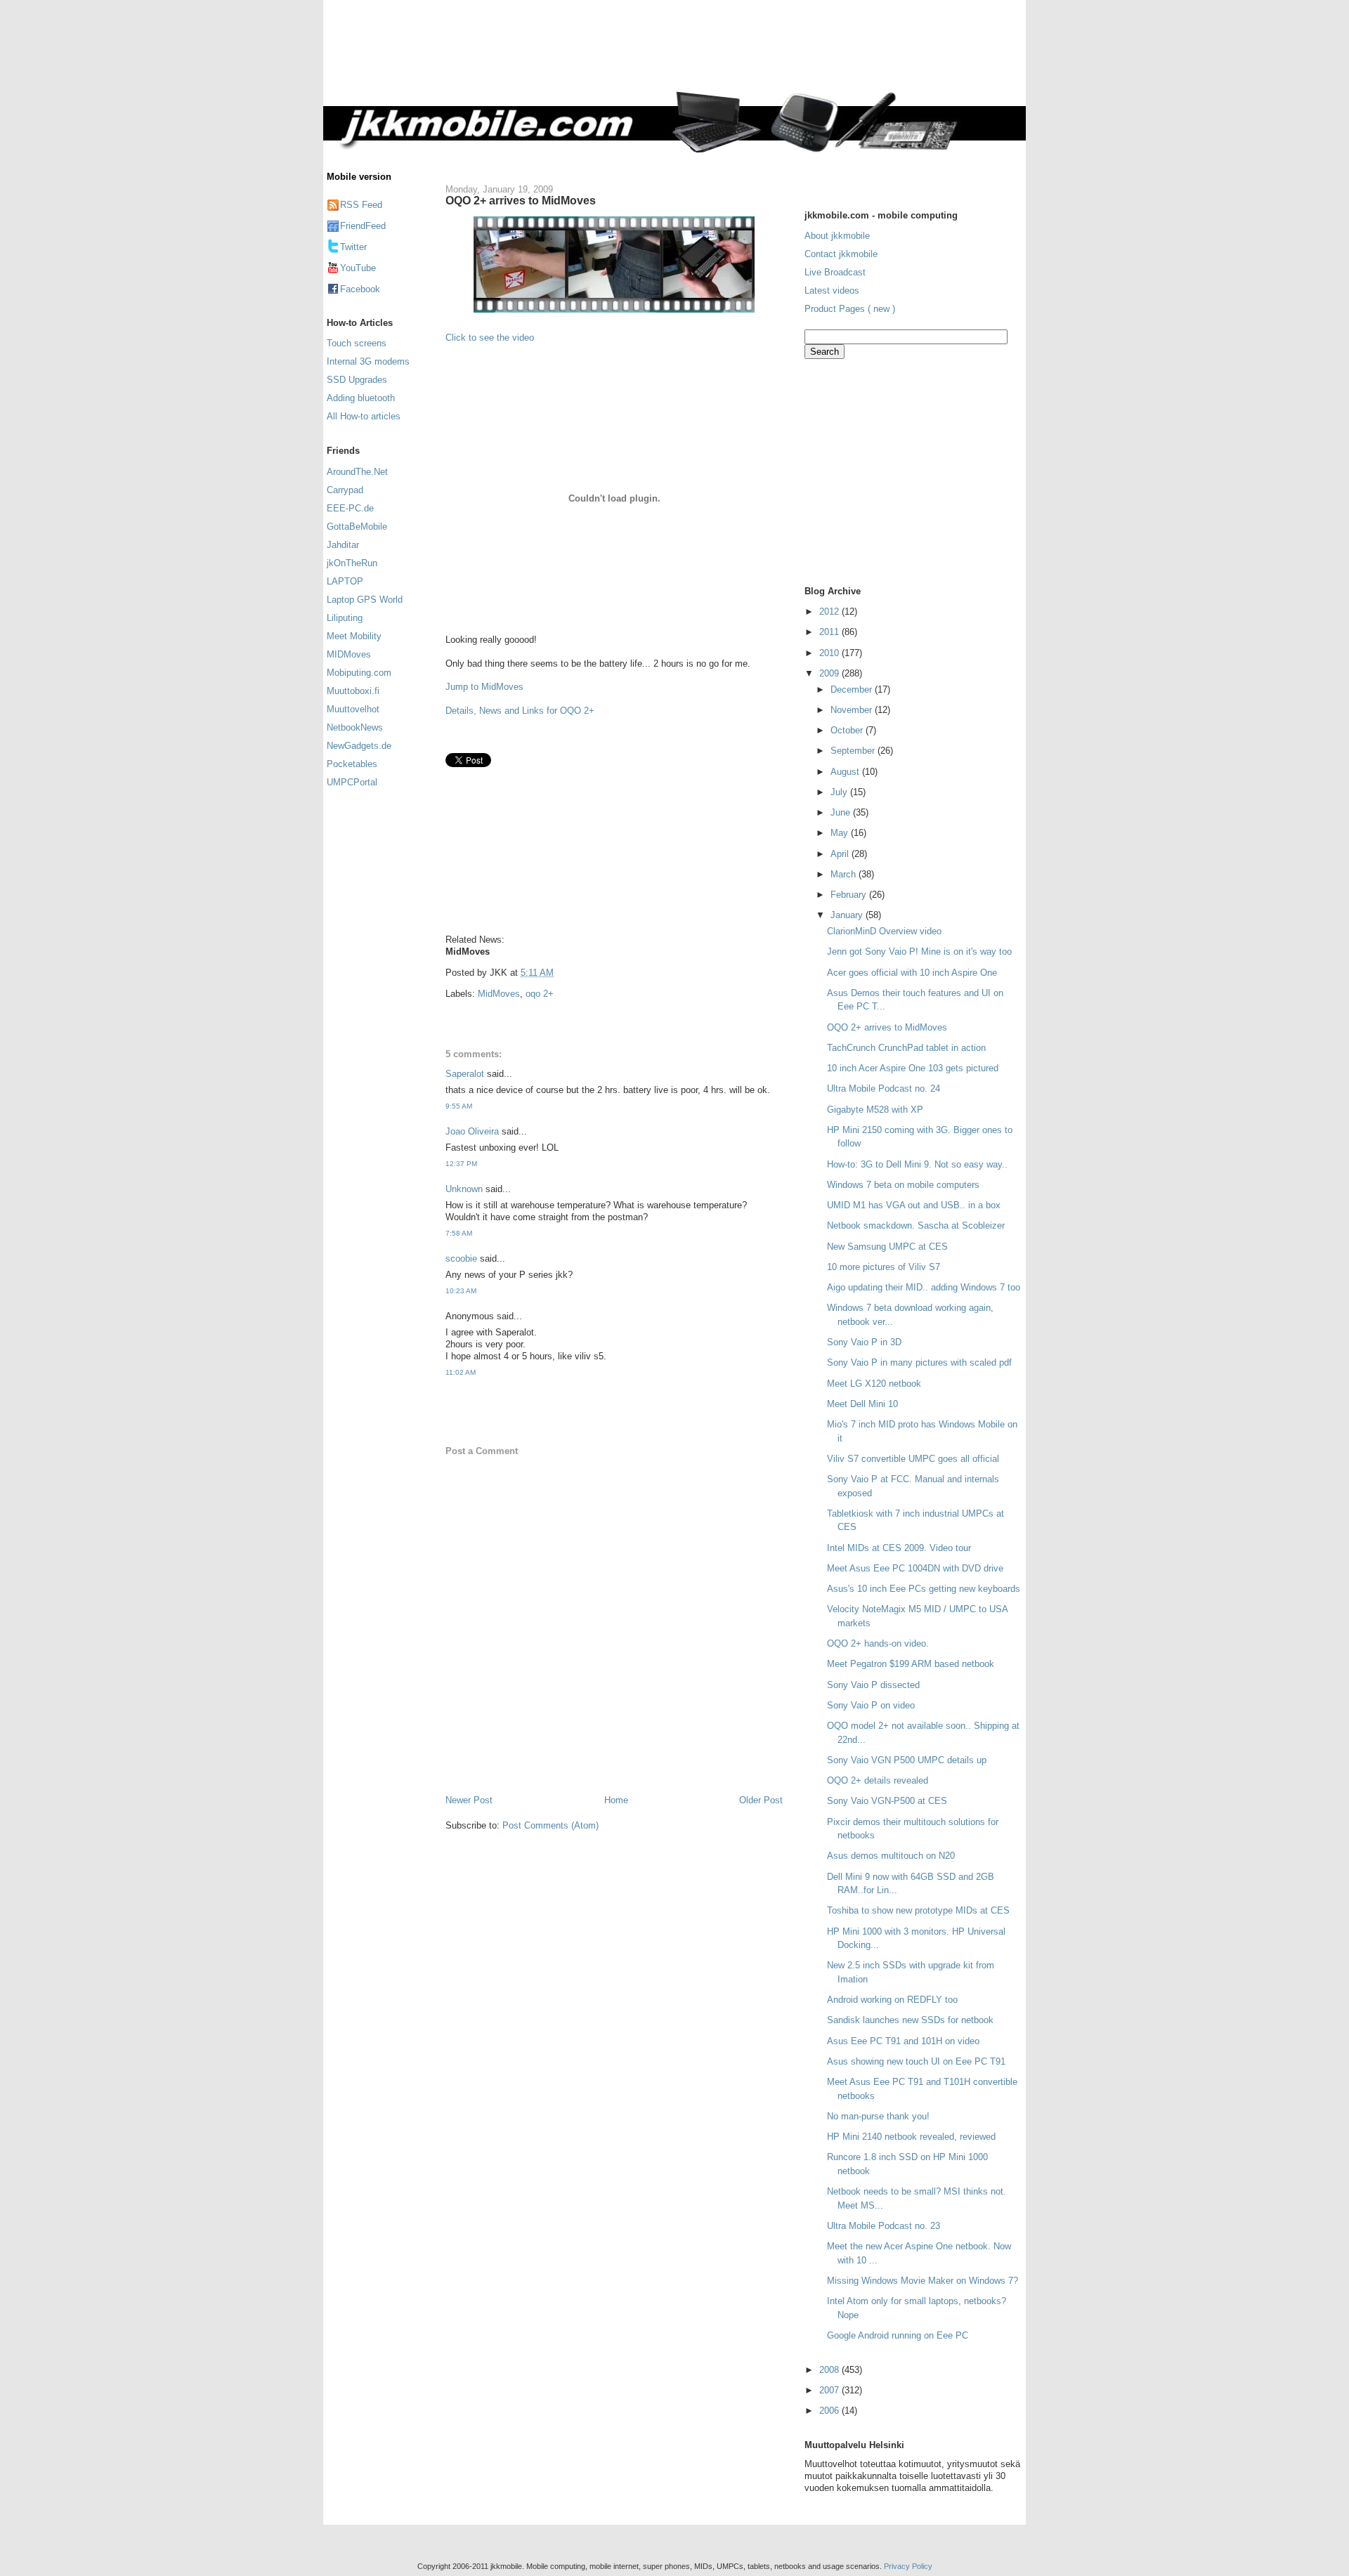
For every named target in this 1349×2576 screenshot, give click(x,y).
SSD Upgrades (357, 380)
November (853, 710)
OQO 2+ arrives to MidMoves (521, 200)
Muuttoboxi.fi (353, 691)
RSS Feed (361, 205)
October (848, 730)
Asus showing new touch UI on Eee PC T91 (916, 2061)
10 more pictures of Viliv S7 (884, 1267)
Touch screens (357, 343)
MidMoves (499, 994)
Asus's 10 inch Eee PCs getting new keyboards (924, 1589)
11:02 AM (461, 1372)
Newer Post (469, 1800)
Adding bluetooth (361, 398)
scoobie (461, 1258)
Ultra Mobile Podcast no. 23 (884, 2226)
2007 (830, 2390)
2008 (830, 2370)
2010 (830, 653)
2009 (830, 673)
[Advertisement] (734, 54)
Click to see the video (490, 338)
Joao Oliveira (472, 1131)
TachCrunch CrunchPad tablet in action (906, 1048)
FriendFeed (363, 226)
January (848, 915)
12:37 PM (461, 1164)
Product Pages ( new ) (850, 309)
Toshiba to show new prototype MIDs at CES (918, 1910)
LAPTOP (345, 581)
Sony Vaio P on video (871, 1705)
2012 (830, 612)
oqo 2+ (540, 994)
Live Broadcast (835, 272)
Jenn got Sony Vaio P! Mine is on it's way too (919, 952)
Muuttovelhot (353, 709)
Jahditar (343, 545)
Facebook (360, 289)
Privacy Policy (908, 2566)
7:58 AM (459, 1233)
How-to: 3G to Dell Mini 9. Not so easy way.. (917, 1164)
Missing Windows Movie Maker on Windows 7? (923, 2281)
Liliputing (345, 618)
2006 (830, 2411)
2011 (830, 632)
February (850, 895)
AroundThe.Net (357, 472)
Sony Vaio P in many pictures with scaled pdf (919, 1362)
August (846, 772)
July (840, 792)
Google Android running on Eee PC (898, 2335)
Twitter (353, 247)
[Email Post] (558, 973)
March (845, 874)
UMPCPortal (352, 782)
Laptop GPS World (365, 600)
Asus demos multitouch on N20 (891, 1856)
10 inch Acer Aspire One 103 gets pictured (913, 1068)
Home (616, 1800)
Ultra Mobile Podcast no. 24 (884, 1088)
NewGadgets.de (359, 746)
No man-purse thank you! (878, 2116)
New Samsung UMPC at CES (887, 1247)
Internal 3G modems (368, 361)
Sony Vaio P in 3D (864, 1342)
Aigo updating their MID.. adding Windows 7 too (924, 1287)
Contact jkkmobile (841, 254)
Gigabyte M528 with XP (875, 1110)
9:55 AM (459, 1106)
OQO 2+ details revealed (878, 1780)
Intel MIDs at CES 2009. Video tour (899, 1548)
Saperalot (465, 1074)
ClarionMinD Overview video (884, 931)
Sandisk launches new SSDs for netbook (910, 2020)
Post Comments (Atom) (550, 1825)
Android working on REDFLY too (892, 2000)
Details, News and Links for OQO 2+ (520, 711)
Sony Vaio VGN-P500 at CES (887, 1801)
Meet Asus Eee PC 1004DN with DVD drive (915, 1568)
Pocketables (352, 764)
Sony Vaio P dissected (873, 1685)
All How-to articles (364, 416)
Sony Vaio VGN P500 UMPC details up (907, 1760)
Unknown (464, 1189)
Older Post (761, 1800)
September (854, 751)
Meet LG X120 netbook (874, 1384)
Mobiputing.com (359, 673)
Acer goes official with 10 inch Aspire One (912, 973)
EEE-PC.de (350, 508)
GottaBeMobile (357, 527)
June (842, 812)
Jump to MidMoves (484, 687)
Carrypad (345, 490)
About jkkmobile (837, 236)
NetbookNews (355, 727)
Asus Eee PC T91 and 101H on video (903, 2041)
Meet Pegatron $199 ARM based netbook (911, 1664)
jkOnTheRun (352, 563)
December (853, 689)
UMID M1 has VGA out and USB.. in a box (914, 1205)
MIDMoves (349, 654)
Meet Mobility (354, 636)
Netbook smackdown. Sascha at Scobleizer (916, 1225)
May (841, 833)
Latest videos (832, 290)
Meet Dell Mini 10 (862, 1404)
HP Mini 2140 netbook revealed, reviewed (911, 2137)
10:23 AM (461, 1291)
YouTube (358, 268)
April (841, 854)
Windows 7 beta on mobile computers (903, 1185)
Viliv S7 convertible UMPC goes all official (913, 1459)
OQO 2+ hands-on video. (878, 1643)
